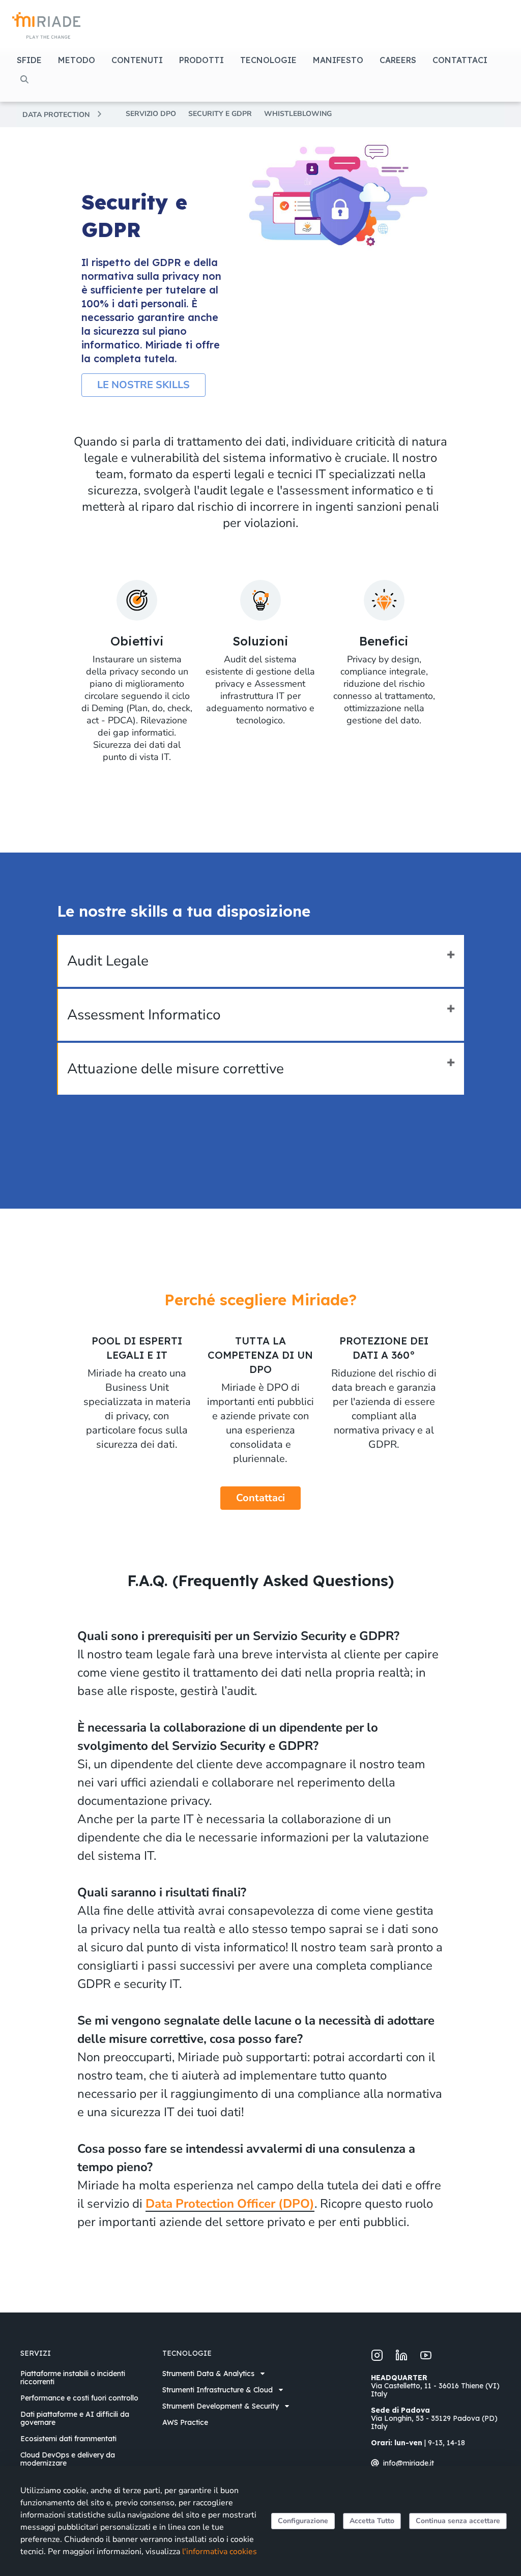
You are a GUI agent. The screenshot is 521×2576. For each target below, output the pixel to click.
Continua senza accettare (458, 2521)
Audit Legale (108, 961)
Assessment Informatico (144, 1015)
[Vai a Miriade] (46, 25)
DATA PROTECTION (56, 115)
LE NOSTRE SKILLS (143, 385)
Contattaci (260, 1498)
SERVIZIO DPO (151, 114)
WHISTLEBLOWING (298, 114)
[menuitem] (85, 2378)
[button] (32, 60)
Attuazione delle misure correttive (176, 1069)
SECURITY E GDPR (220, 114)
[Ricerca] (24, 79)
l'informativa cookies (220, 2552)
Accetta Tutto (372, 2521)
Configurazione (303, 2521)
